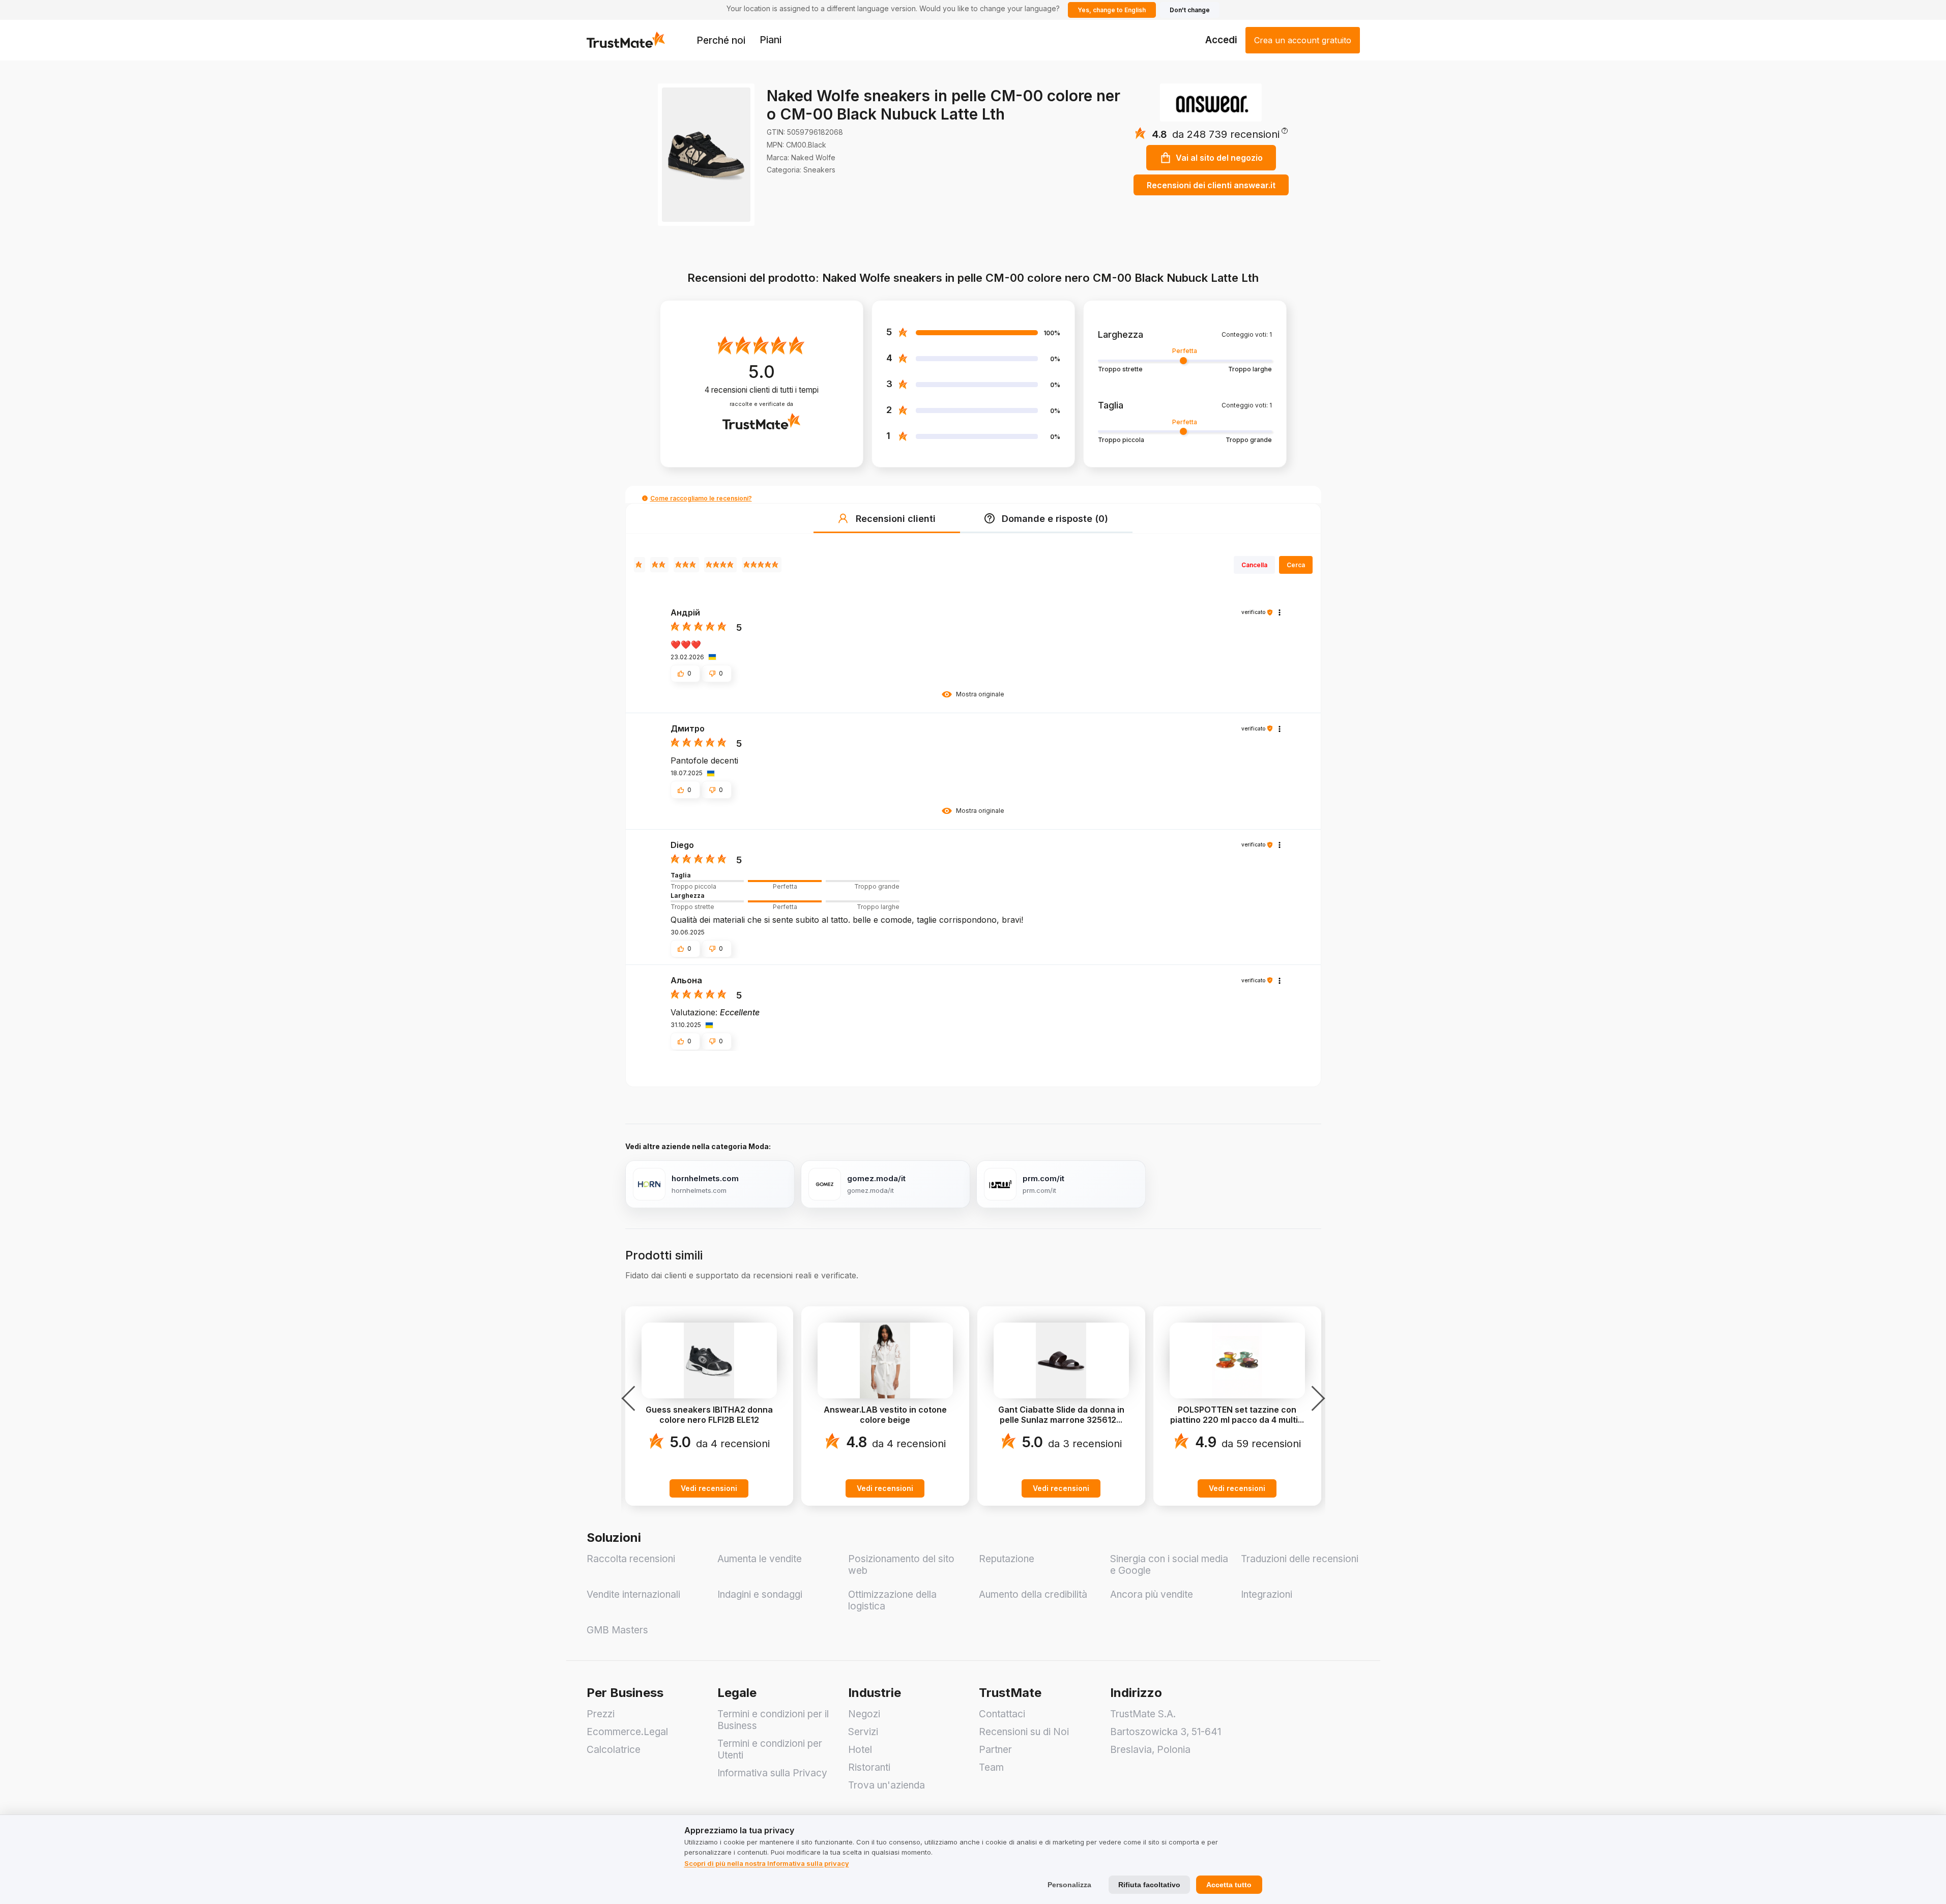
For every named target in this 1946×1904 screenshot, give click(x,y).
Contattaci (1002, 1714)
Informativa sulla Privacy (772, 1773)
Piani (771, 40)
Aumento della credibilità (1033, 1594)
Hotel (860, 1750)
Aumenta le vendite (760, 1559)
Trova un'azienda (887, 1785)
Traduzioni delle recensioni (1300, 1559)
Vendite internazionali (633, 1594)
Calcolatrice (614, 1750)
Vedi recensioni (709, 1488)
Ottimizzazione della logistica (892, 1600)
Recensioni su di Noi (1024, 1732)
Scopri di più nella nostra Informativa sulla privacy (767, 1863)
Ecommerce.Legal (627, 1732)
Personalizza (1069, 1885)
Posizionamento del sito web (901, 1565)
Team (991, 1767)
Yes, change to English (1112, 10)
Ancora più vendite (1152, 1594)
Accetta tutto (1229, 1885)
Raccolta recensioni (631, 1559)
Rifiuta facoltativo (1149, 1885)
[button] (1230, 134)
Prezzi (601, 1714)
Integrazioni (1267, 1594)
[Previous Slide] (631, 1398)
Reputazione (1007, 1559)
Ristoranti (869, 1767)
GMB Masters (617, 1630)
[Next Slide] (1315, 1398)
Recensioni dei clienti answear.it (1211, 185)
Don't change (1190, 10)
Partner (995, 1750)
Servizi (863, 1732)
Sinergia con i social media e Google (1169, 1565)
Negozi (864, 1714)
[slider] (785, 881)
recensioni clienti (762, 390)
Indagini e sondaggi (760, 1594)
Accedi (1221, 40)
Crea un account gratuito (1303, 40)
